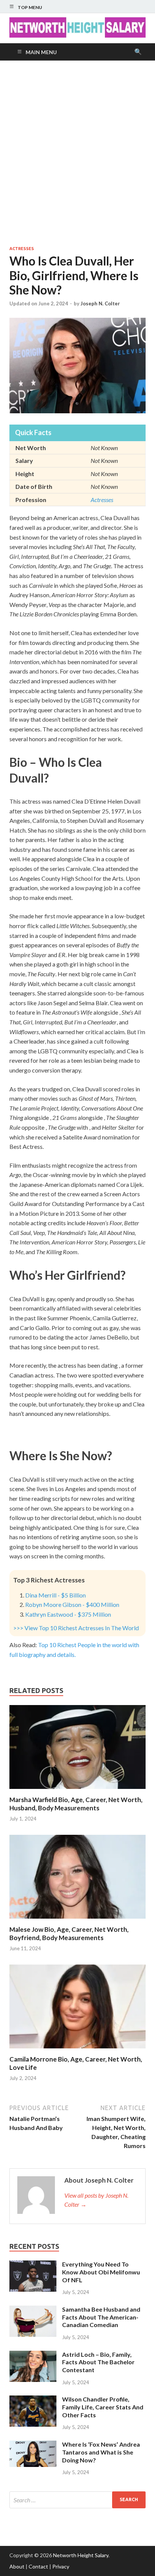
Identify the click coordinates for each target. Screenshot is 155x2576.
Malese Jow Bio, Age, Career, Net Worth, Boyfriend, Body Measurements (69, 1934)
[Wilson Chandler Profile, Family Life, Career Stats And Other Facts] (33, 2400)
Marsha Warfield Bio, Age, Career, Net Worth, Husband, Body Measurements (76, 1804)
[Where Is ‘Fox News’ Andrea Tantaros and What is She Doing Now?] (33, 2445)
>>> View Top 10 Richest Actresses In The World (76, 1628)
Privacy (61, 2566)
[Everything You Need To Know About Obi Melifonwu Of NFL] (33, 2265)
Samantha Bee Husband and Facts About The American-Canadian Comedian (101, 2317)
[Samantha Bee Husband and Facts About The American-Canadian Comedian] (33, 2310)
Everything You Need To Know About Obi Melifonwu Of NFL (101, 2272)
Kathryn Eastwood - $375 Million (68, 1614)
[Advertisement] (77, 153)
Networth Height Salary (81, 2555)
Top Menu (30, 7)
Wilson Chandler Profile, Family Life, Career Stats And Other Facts (103, 2407)
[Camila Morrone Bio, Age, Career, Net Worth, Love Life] (77, 2050)
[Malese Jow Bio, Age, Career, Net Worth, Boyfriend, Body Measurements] (77, 1921)
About (17, 2566)
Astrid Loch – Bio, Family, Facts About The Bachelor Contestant (98, 2362)
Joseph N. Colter (100, 303)
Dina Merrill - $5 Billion (55, 1595)
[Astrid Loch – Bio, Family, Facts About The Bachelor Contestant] (33, 2355)
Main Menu (41, 52)
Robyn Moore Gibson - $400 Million (72, 1604)
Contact (38, 2566)
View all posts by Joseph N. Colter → (96, 2200)
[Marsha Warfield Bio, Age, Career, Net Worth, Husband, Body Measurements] (77, 1791)
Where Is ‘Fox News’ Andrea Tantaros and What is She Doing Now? (101, 2452)
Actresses (22, 249)
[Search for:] (77, 2500)
